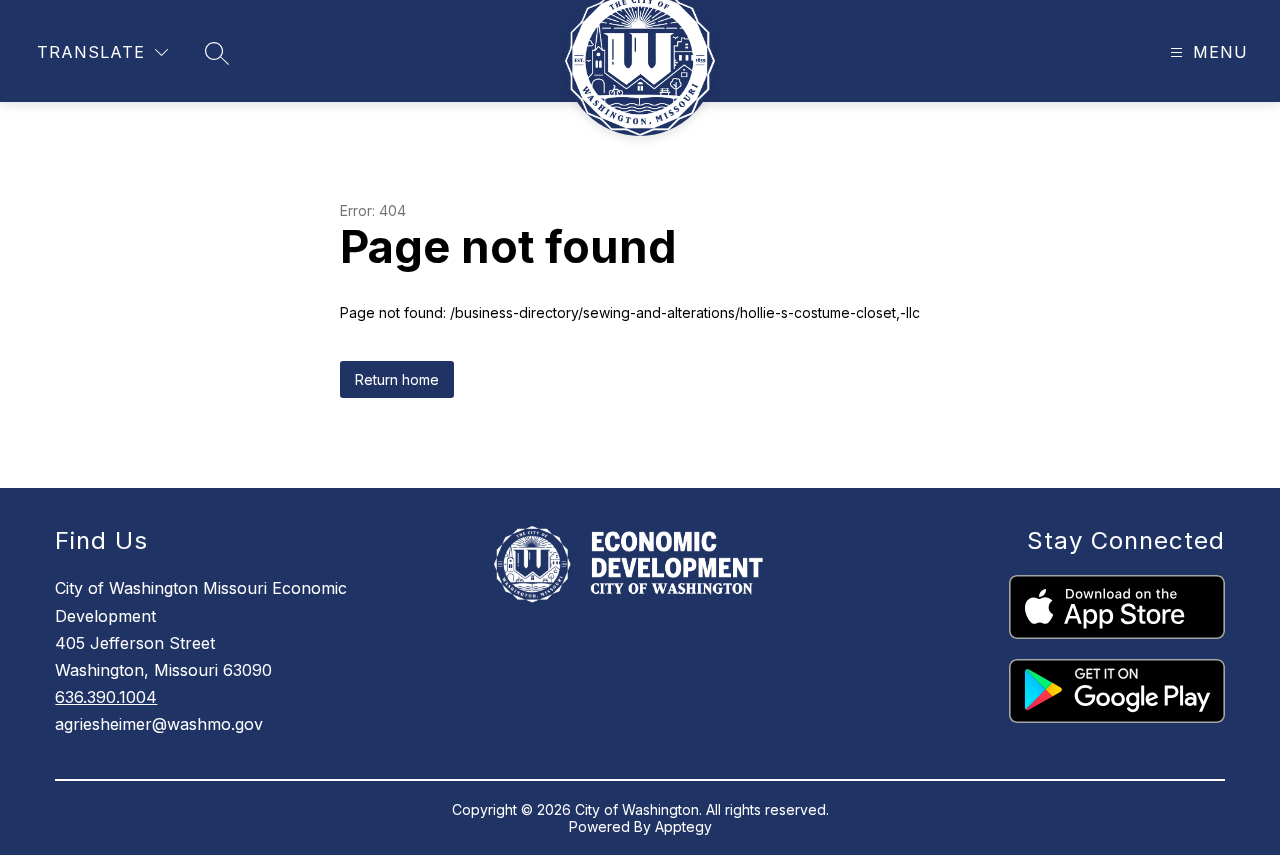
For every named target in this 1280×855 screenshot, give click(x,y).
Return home (397, 379)
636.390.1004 (106, 697)
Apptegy (683, 826)
